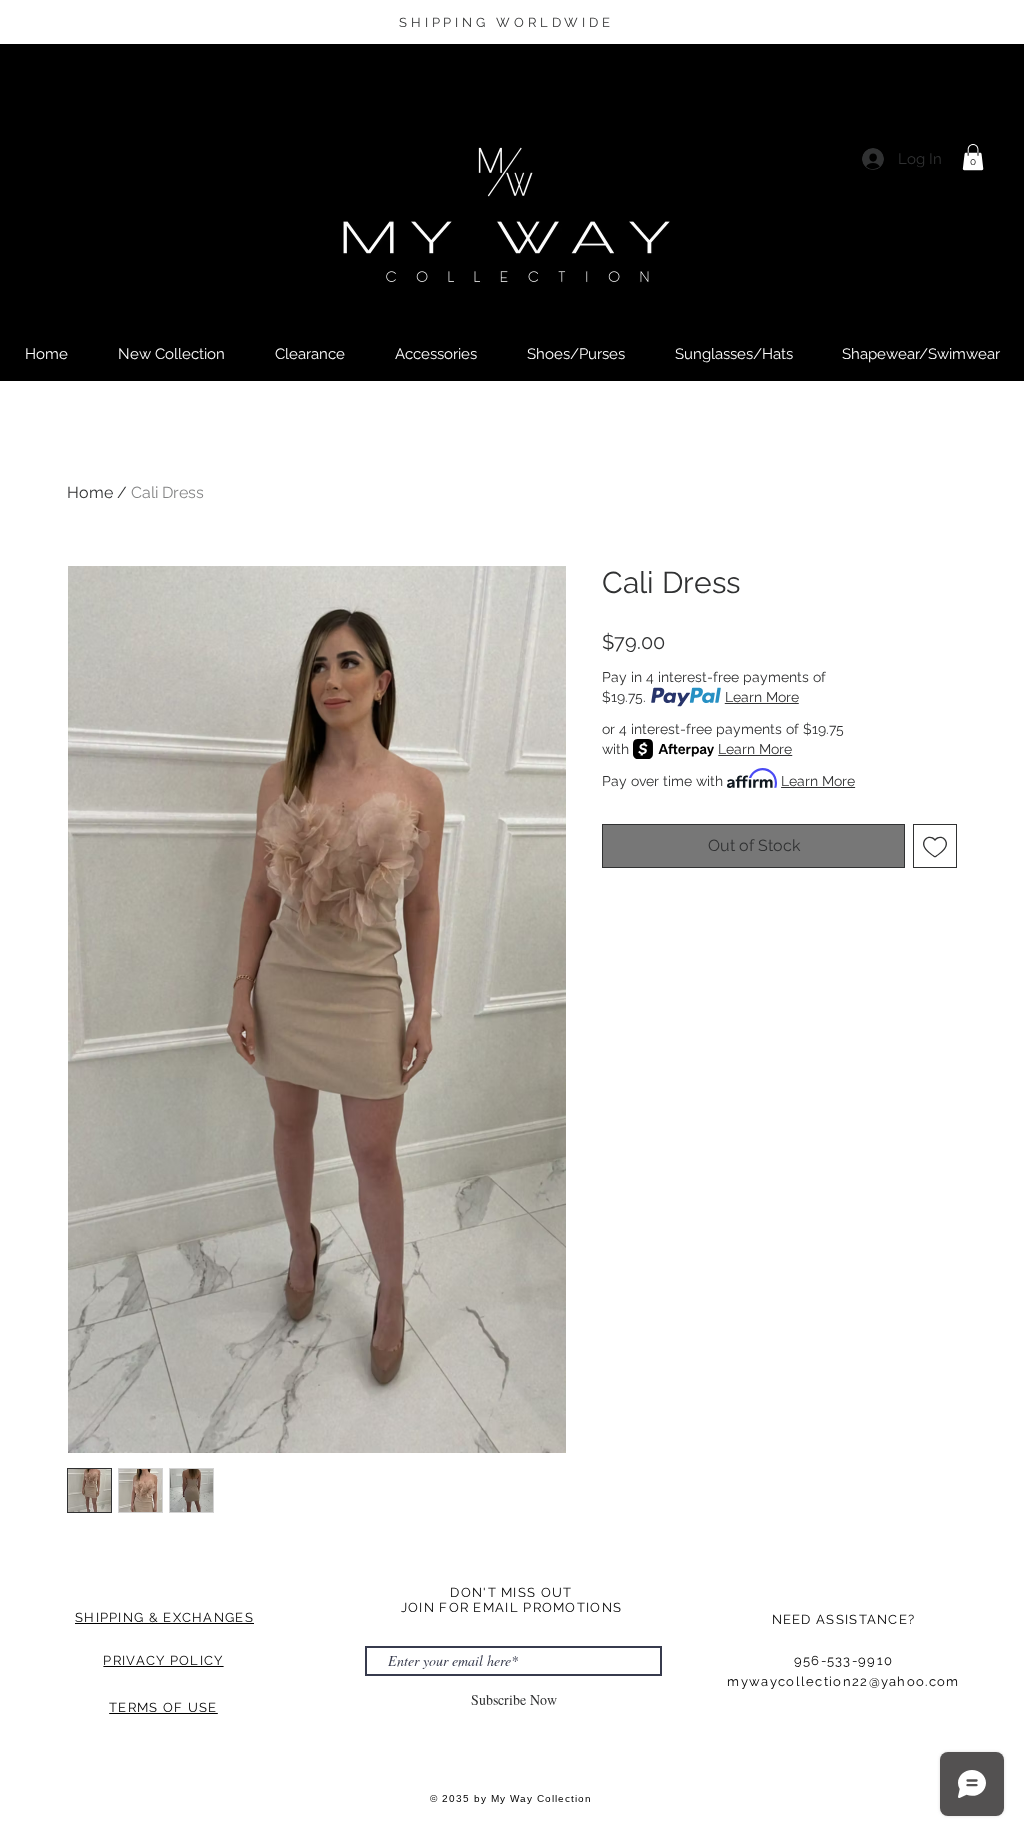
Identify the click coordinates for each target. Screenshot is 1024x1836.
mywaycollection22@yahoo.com (843, 1681)
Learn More (762, 697)
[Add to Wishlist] (935, 846)
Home (90, 492)
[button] (973, 157)
